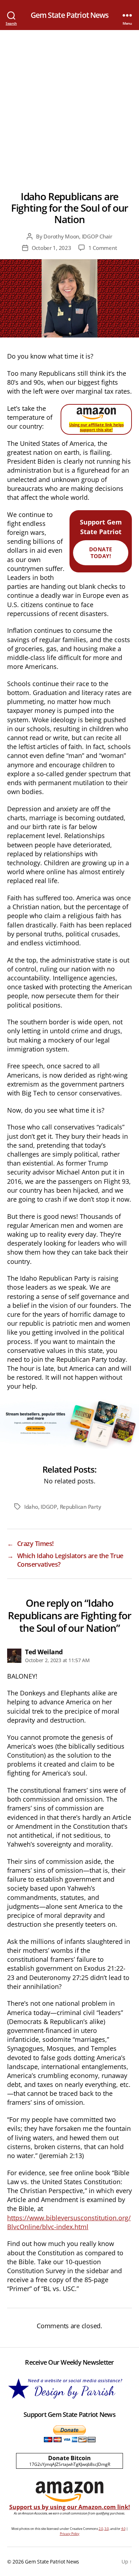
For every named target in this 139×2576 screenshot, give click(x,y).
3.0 (107, 2529)
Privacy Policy (70, 2534)
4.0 (123, 2529)
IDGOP (49, 1507)
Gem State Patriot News (70, 15)
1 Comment (103, 248)
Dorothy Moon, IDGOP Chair (78, 236)
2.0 (101, 2529)
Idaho (31, 1507)
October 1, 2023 (52, 248)
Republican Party (81, 1507)
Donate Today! (101, 553)
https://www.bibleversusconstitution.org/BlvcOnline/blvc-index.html (69, 2222)
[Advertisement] (69, 103)
